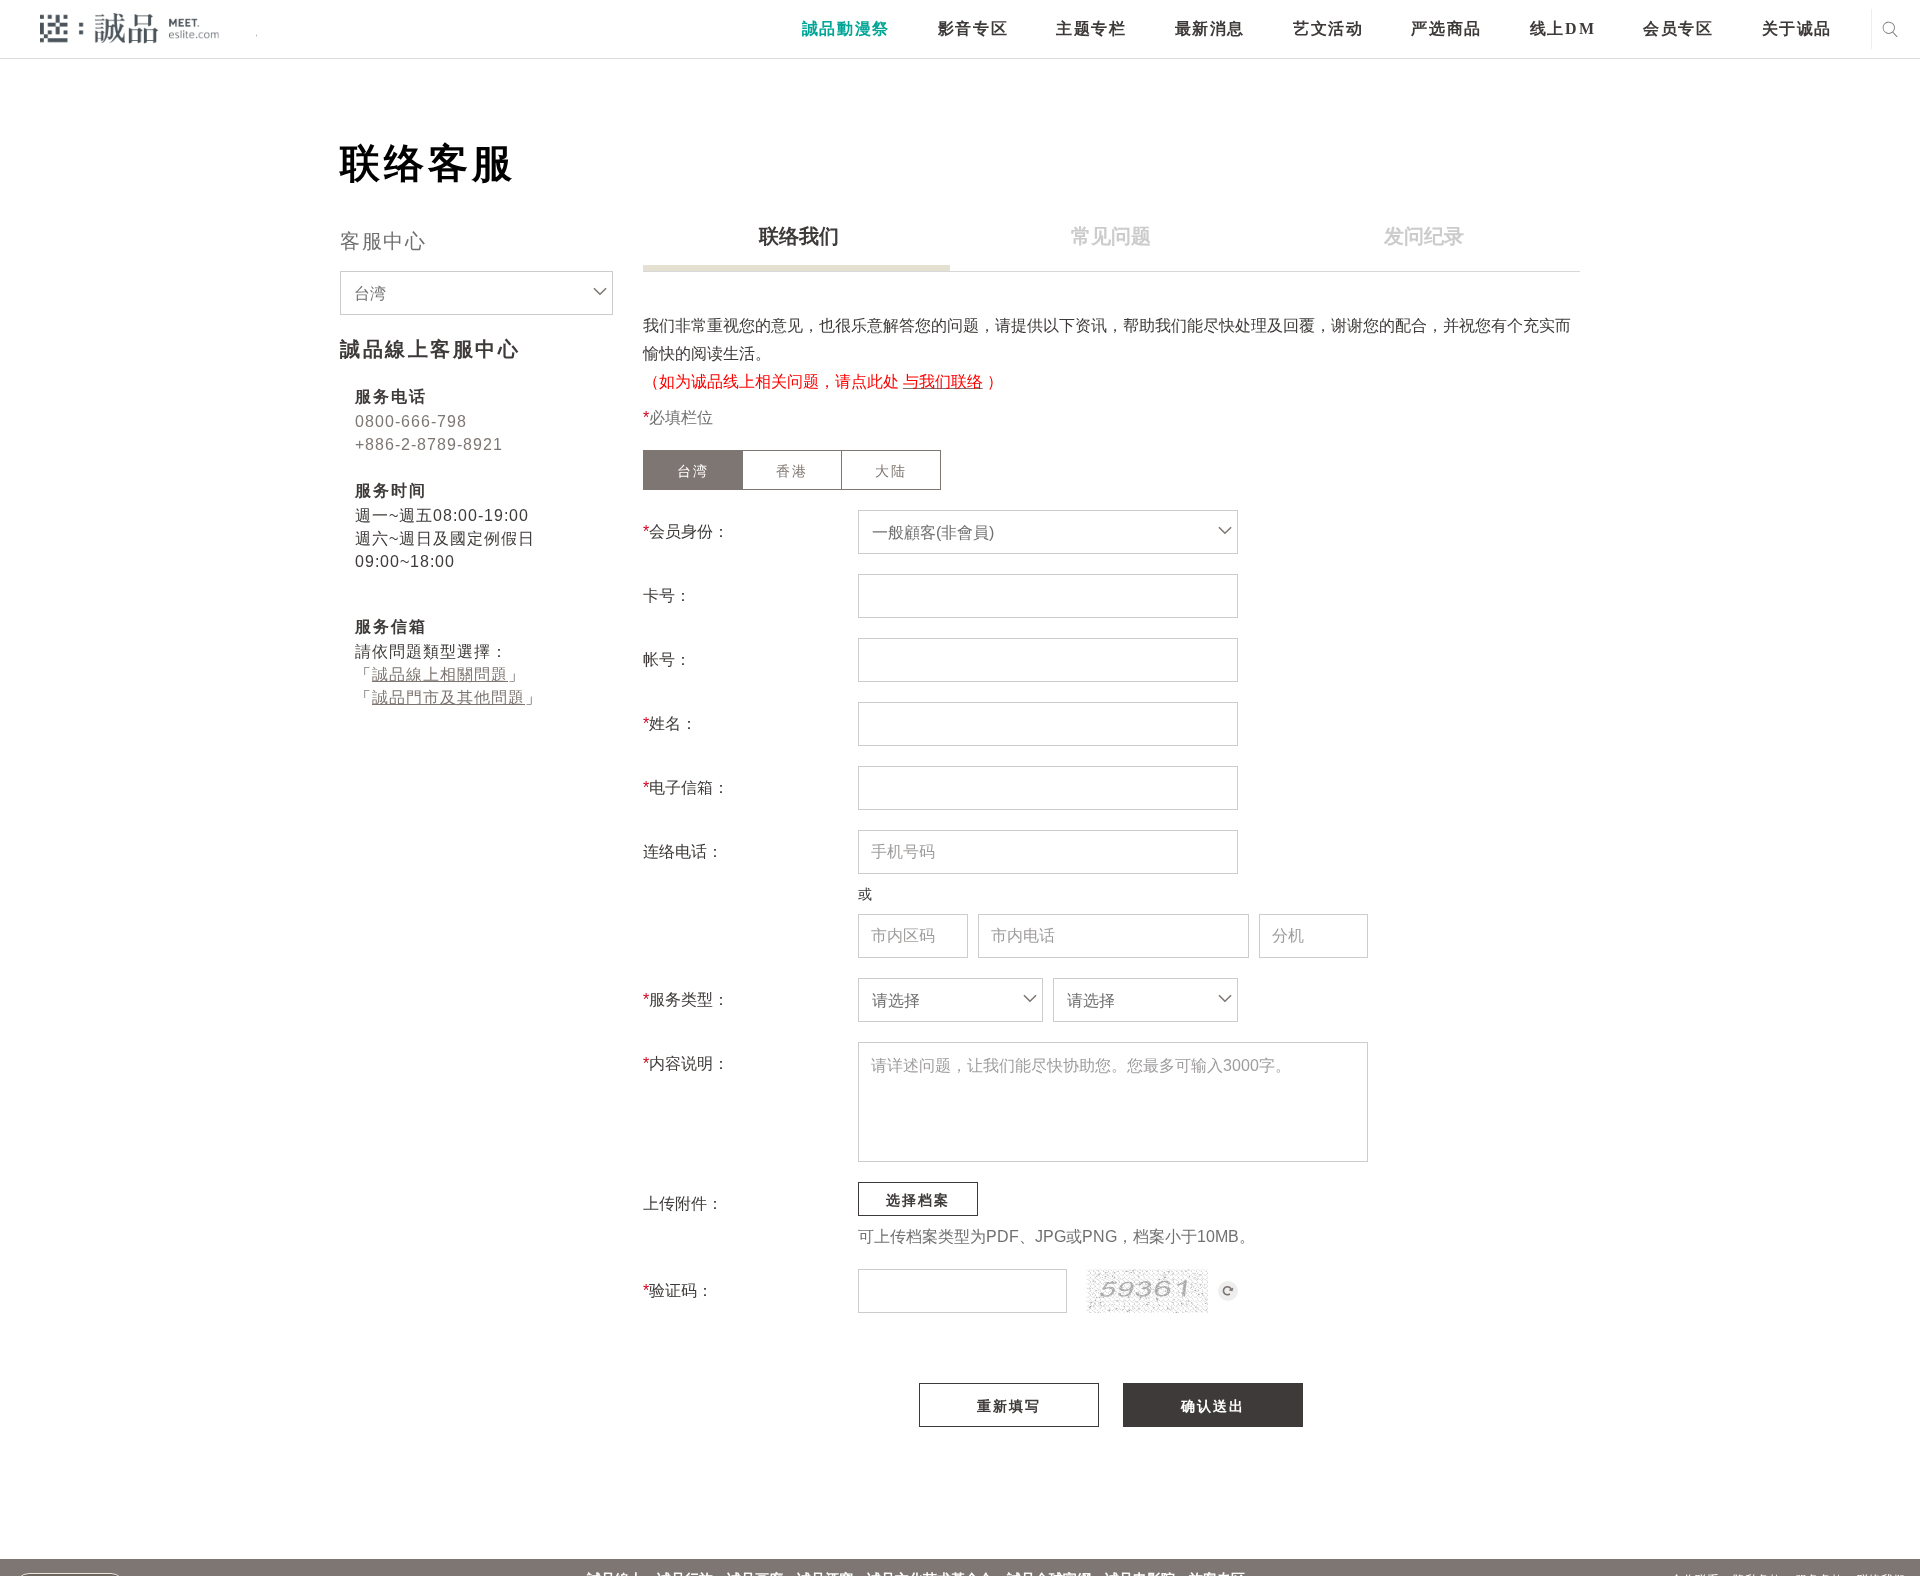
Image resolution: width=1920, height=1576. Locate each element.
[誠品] (129, 27)
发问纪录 (1424, 236)
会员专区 (1678, 28)
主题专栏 (1091, 28)
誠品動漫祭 (846, 28)
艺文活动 (1328, 28)
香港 (792, 471)
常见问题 (1111, 236)
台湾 (693, 471)
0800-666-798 (411, 421)
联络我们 (799, 236)
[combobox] (476, 293)
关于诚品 (1797, 28)
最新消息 (1210, 28)
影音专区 (973, 28)
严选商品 (1446, 28)
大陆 (891, 471)
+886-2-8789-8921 (429, 444)
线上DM (1562, 28)
